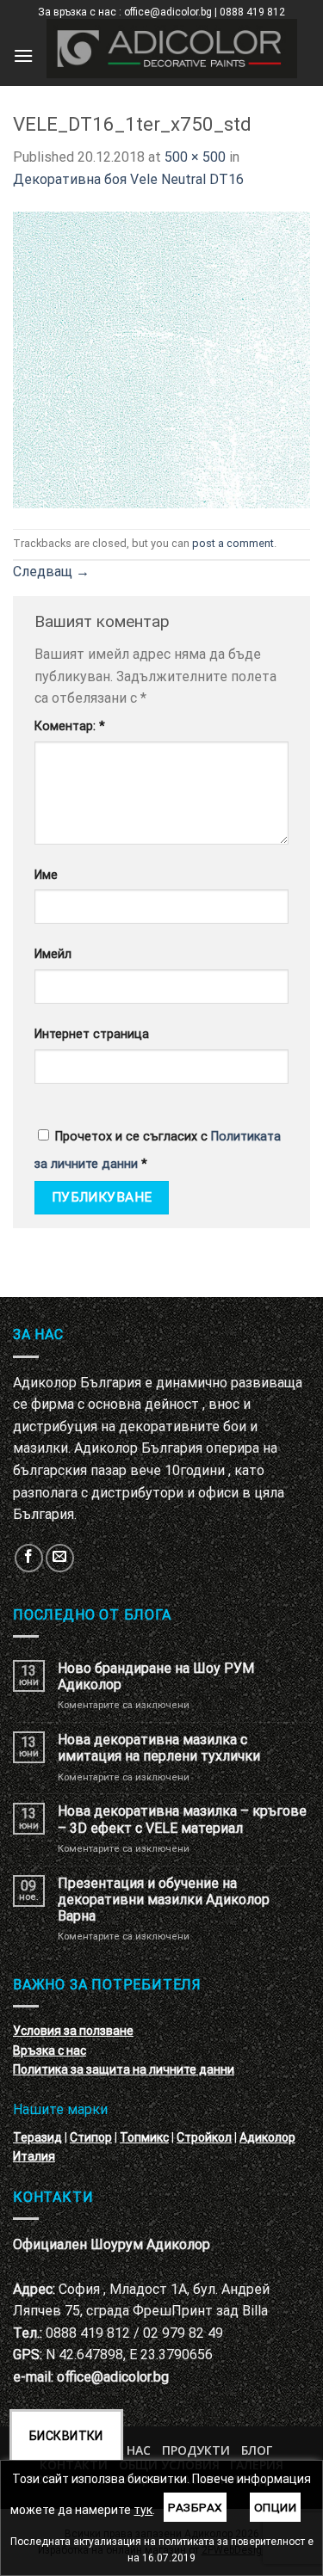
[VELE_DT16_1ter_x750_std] (161, 358)
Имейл (53, 954)
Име (46, 875)
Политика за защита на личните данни (124, 2069)
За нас (130, 2450)
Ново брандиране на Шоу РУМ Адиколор (156, 1676)
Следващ (51, 572)
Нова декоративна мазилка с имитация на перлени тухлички (159, 1748)
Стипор (91, 2137)
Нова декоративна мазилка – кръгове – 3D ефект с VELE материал (182, 1819)
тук (143, 2510)
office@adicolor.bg (113, 2377)
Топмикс (144, 2137)
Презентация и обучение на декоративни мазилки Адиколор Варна (164, 1900)
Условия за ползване (73, 2031)
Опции (275, 2507)
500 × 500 (195, 157)
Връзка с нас (50, 2050)
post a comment (233, 543)
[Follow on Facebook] (29, 1558)
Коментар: (70, 726)
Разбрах (195, 2507)
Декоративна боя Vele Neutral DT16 (128, 179)
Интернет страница (92, 1034)
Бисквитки (66, 2436)
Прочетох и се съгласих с (158, 1150)
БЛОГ (257, 2450)
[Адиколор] (172, 49)
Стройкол (204, 2137)
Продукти (196, 2450)
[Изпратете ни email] (60, 1558)
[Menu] (23, 55)
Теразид (37, 2137)
